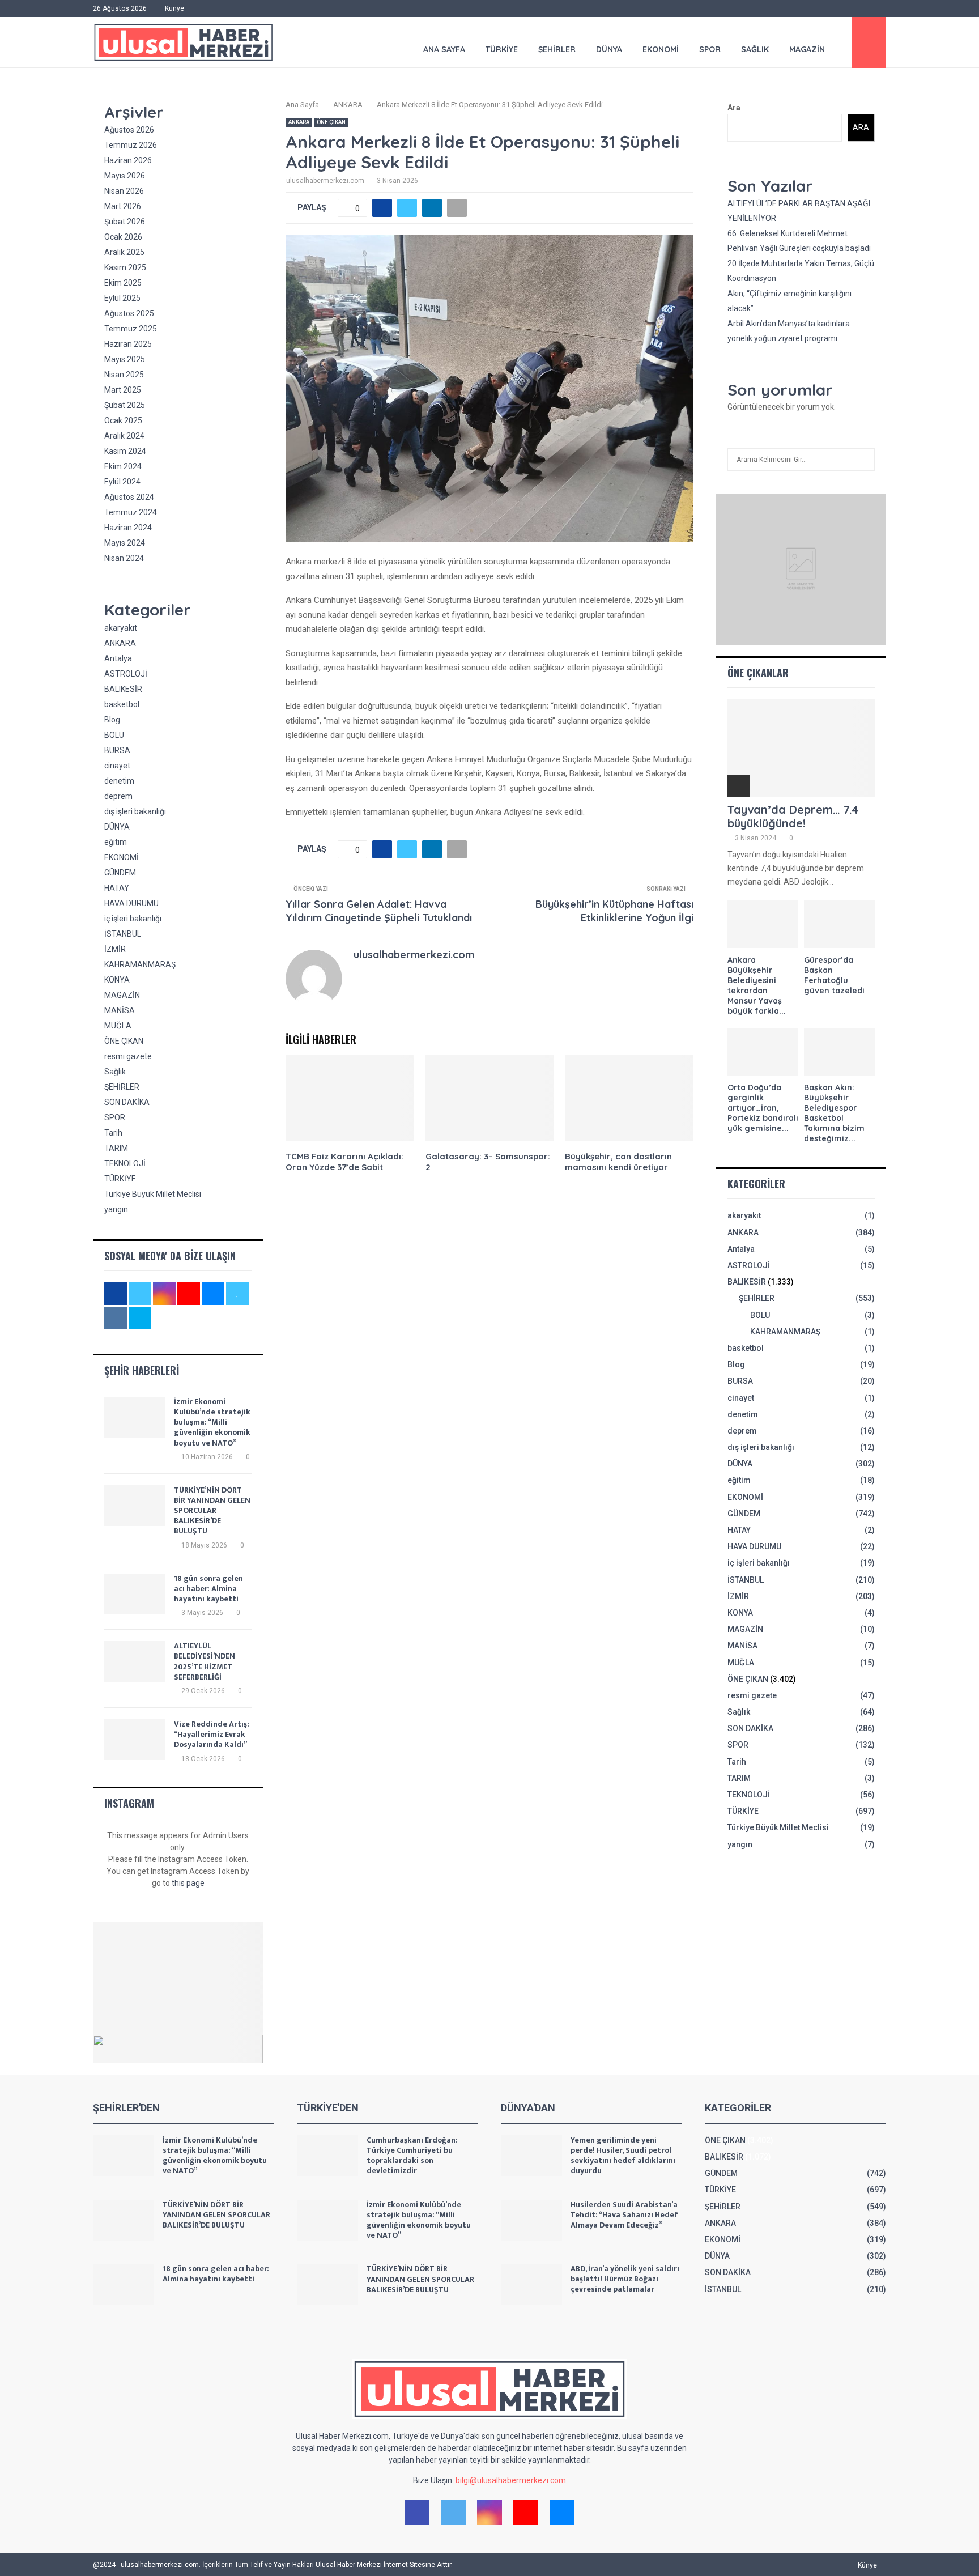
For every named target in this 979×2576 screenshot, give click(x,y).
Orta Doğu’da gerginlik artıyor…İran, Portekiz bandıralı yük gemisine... (763, 1108)
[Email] (562, 2513)
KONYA (117, 980)
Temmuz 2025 (131, 329)
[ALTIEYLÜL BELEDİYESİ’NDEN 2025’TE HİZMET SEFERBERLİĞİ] (135, 1661)
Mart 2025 (123, 390)
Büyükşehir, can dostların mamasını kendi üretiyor (618, 1162)
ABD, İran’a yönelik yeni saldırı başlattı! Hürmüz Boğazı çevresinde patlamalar (625, 2279)
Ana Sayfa (444, 49)
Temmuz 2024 (131, 512)
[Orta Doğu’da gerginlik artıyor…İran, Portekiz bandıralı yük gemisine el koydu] (763, 1052)
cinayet (117, 766)
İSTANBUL (123, 934)
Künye (174, 8)
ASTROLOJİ (126, 674)
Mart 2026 (123, 206)
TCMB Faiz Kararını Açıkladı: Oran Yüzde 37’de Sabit (344, 1162)
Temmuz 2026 (131, 145)
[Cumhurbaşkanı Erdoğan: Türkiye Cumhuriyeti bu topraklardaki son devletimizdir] (327, 2156)
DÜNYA (609, 49)
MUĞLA (118, 1026)
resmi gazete (128, 1056)
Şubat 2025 (125, 405)
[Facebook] (417, 2513)
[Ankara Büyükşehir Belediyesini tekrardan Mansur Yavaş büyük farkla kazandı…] (763, 924)
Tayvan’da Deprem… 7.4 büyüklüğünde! (793, 816)
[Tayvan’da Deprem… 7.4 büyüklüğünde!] (801, 748)
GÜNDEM (120, 873)
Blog (112, 720)
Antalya (118, 658)
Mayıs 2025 (125, 359)
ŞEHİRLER (557, 49)
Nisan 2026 (124, 191)
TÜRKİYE (502, 49)
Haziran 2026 (128, 160)
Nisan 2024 (124, 558)
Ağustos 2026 (129, 130)
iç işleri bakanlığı (133, 919)
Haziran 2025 (128, 344)
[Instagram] (489, 2513)
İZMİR (115, 949)
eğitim (116, 842)
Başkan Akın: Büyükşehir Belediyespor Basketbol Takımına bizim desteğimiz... (834, 1113)
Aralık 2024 (124, 436)
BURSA (117, 750)
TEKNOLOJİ (125, 1163)
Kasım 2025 (125, 267)
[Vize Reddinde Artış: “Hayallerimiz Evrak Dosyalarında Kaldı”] (135, 1740)
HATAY (117, 888)
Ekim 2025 (123, 283)
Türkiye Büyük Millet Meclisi (153, 1194)
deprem (118, 796)
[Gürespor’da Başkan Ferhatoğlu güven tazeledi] (839, 924)
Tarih (113, 1133)
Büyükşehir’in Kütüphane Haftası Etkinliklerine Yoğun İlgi (614, 911)
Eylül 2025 (122, 298)
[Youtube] (526, 2513)
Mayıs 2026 (125, 176)
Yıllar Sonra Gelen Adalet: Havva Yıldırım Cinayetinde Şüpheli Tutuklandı (379, 911)
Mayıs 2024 (125, 543)
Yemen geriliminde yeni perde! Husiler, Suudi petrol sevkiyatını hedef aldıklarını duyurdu (623, 2156)
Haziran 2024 (128, 528)
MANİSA (120, 1010)
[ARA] (863, 460)
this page (188, 1883)
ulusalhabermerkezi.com (325, 181)
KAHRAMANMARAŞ (140, 964)
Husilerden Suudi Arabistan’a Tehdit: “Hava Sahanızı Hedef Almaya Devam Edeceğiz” (624, 2215)
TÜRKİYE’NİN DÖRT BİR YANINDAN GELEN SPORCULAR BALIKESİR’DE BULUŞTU (212, 1511)
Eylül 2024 (122, 482)
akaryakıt (121, 628)
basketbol (122, 704)
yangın (116, 1209)
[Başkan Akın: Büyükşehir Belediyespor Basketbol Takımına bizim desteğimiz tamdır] (839, 1052)
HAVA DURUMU (131, 903)
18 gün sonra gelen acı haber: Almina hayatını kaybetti (208, 1589)
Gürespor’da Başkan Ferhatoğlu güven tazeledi (834, 975)
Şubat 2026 (125, 222)
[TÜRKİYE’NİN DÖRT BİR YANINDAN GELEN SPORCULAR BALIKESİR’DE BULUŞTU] (135, 1506)
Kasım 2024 (125, 451)
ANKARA (299, 122)
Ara (734, 108)
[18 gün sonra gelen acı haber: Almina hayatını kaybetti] (135, 1594)
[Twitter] (453, 2513)
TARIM (116, 1148)
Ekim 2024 (123, 466)
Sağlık (755, 49)
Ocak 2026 (123, 237)
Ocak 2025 (123, 420)
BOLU (114, 735)
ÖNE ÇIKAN (331, 122)
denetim (119, 781)
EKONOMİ (661, 49)
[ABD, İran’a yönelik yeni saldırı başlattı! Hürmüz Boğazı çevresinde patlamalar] (531, 2284)
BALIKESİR (123, 689)
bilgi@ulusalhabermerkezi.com (511, 2480)
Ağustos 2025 (129, 313)
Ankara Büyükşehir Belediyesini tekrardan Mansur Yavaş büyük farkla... (757, 985)
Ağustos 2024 (129, 497)
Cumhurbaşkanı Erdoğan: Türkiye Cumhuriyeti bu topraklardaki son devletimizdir (412, 2156)
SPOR (710, 49)
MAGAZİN (807, 49)
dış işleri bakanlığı (135, 811)
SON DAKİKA (127, 1102)
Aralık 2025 (124, 252)
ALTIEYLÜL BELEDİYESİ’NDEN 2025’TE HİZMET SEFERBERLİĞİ (205, 1661)
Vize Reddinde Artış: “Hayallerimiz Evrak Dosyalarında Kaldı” (212, 1734)
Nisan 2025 (124, 375)
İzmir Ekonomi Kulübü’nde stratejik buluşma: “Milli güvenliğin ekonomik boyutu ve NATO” (212, 1422)
